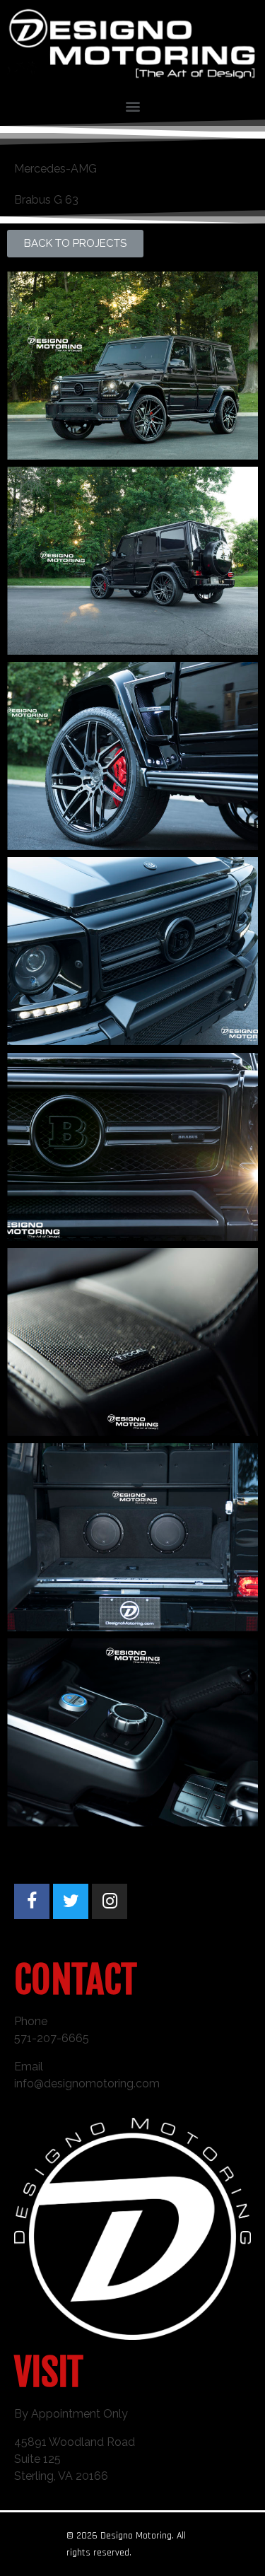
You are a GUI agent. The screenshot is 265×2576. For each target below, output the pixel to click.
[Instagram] (110, 1901)
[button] (75, 244)
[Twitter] (71, 1901)
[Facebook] (32, 1901)
